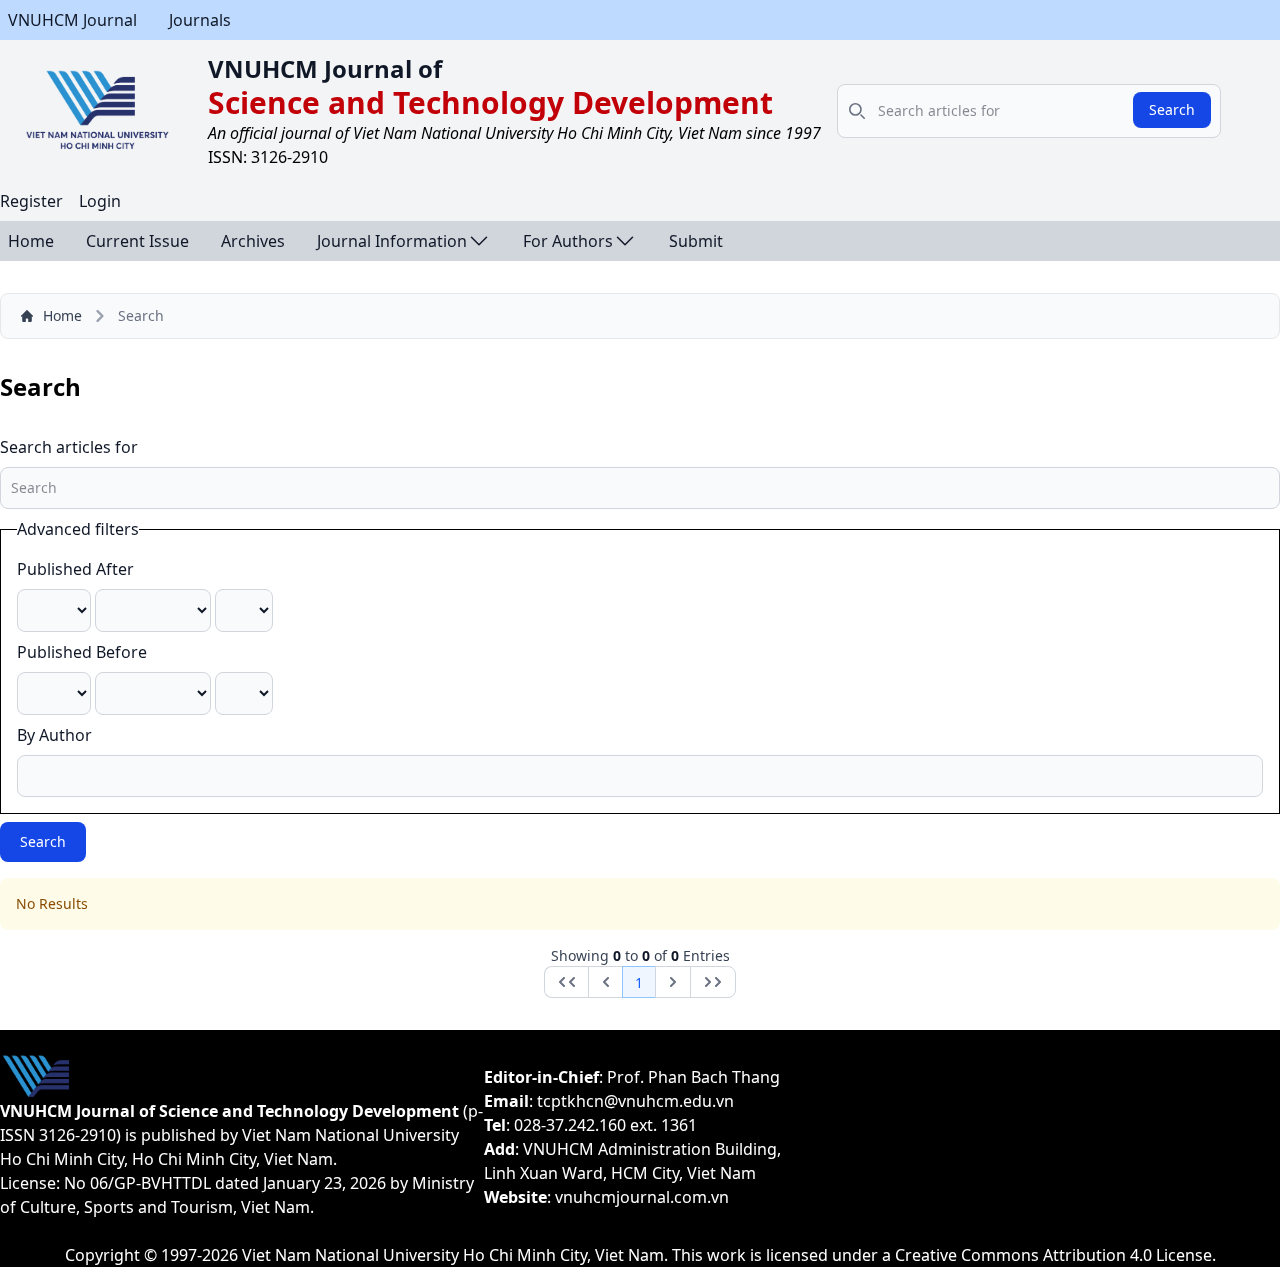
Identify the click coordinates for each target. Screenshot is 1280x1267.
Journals (200, 20)
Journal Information (392, 241)
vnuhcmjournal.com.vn (642, 1197)
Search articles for (69, 447)
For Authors (568, 241)
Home (31, 241)
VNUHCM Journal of (325, 68)
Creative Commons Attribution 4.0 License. (1055, 1255)
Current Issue (137, 241)
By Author (54, 735)
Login (100, 201)
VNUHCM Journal (72, 20)
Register (31, 201)
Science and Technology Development (490, 102)
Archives (253, 241)
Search (1172, 109)
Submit (696, 241)
